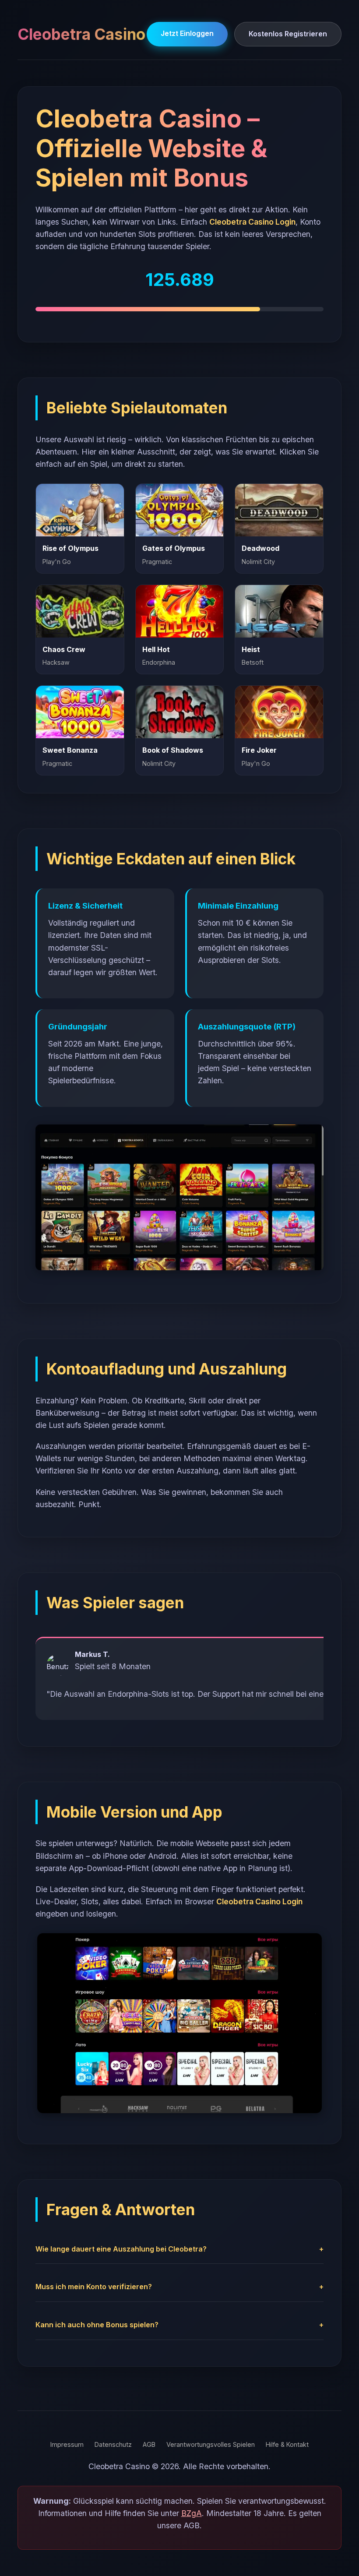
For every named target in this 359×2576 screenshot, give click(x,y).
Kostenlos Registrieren (288, 34)
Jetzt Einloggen (187, 33)
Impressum (67, 2444)
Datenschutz (113, 2444)
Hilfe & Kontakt (287, 2444)
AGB (149, 2444)
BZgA (192, 2513)
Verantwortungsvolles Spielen (211, 2444)
